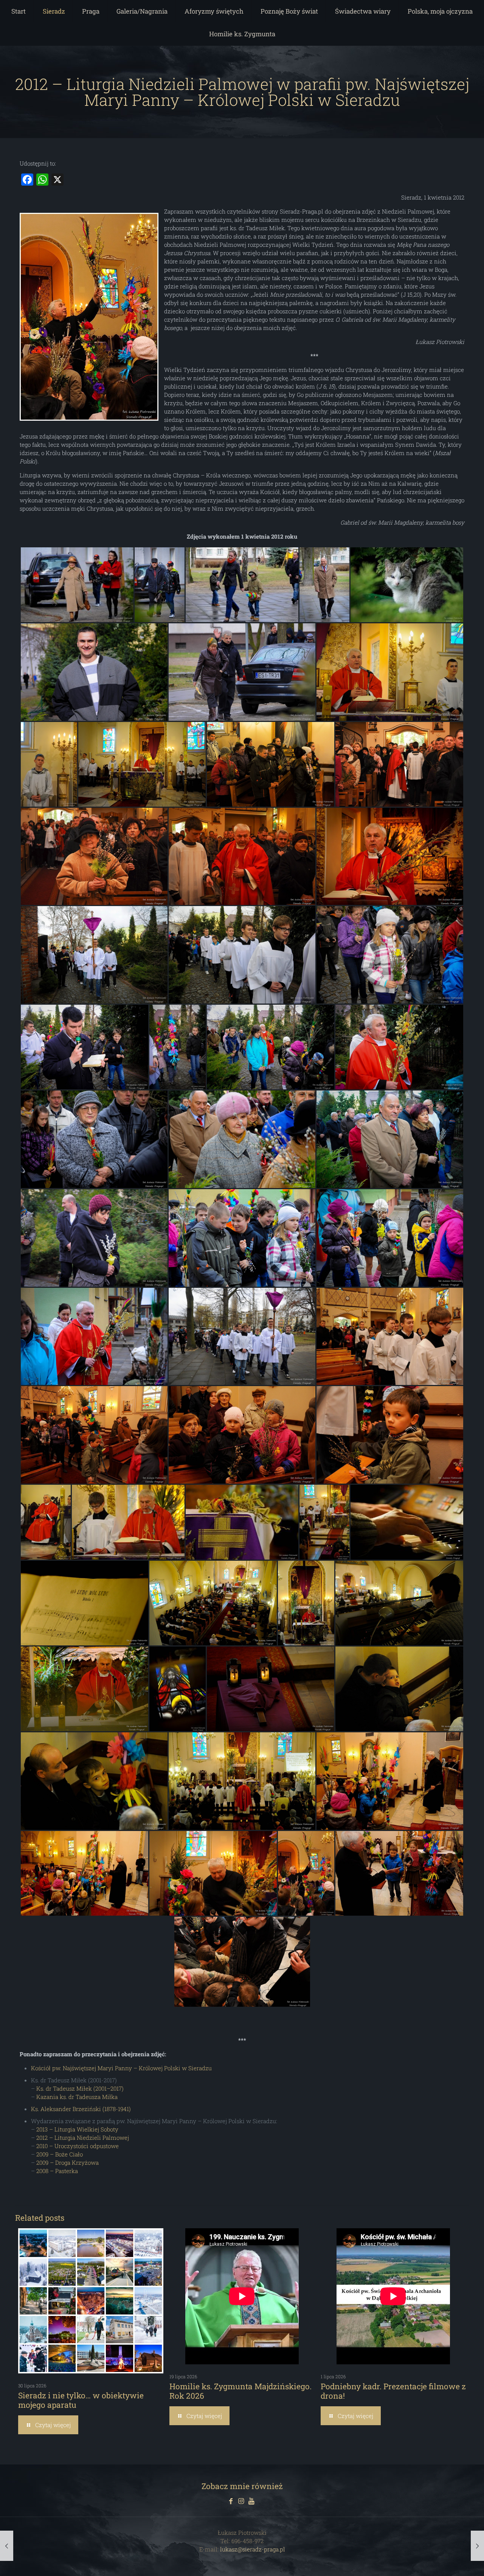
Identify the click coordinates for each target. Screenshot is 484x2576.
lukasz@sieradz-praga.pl (253, 2549)
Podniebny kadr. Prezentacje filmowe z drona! (393, 2391)
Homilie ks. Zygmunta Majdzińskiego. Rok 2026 (240, 2391)
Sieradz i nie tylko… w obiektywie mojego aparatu (81, 2400)
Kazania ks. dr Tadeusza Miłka (77, 2097)
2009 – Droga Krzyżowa (67, 2162)
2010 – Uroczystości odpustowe (78, 2146)
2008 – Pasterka (57, 2171)
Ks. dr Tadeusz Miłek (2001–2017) (80, 2088)
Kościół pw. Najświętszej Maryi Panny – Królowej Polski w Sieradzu (121, 2068)
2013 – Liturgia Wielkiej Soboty (77, 2129)
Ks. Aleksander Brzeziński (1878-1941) (81, 2109)
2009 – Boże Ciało (60, 2154)
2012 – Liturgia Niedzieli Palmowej (83, 2138)
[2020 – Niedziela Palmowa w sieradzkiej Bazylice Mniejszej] (477, 2546)
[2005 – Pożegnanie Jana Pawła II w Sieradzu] (7, 2546)
